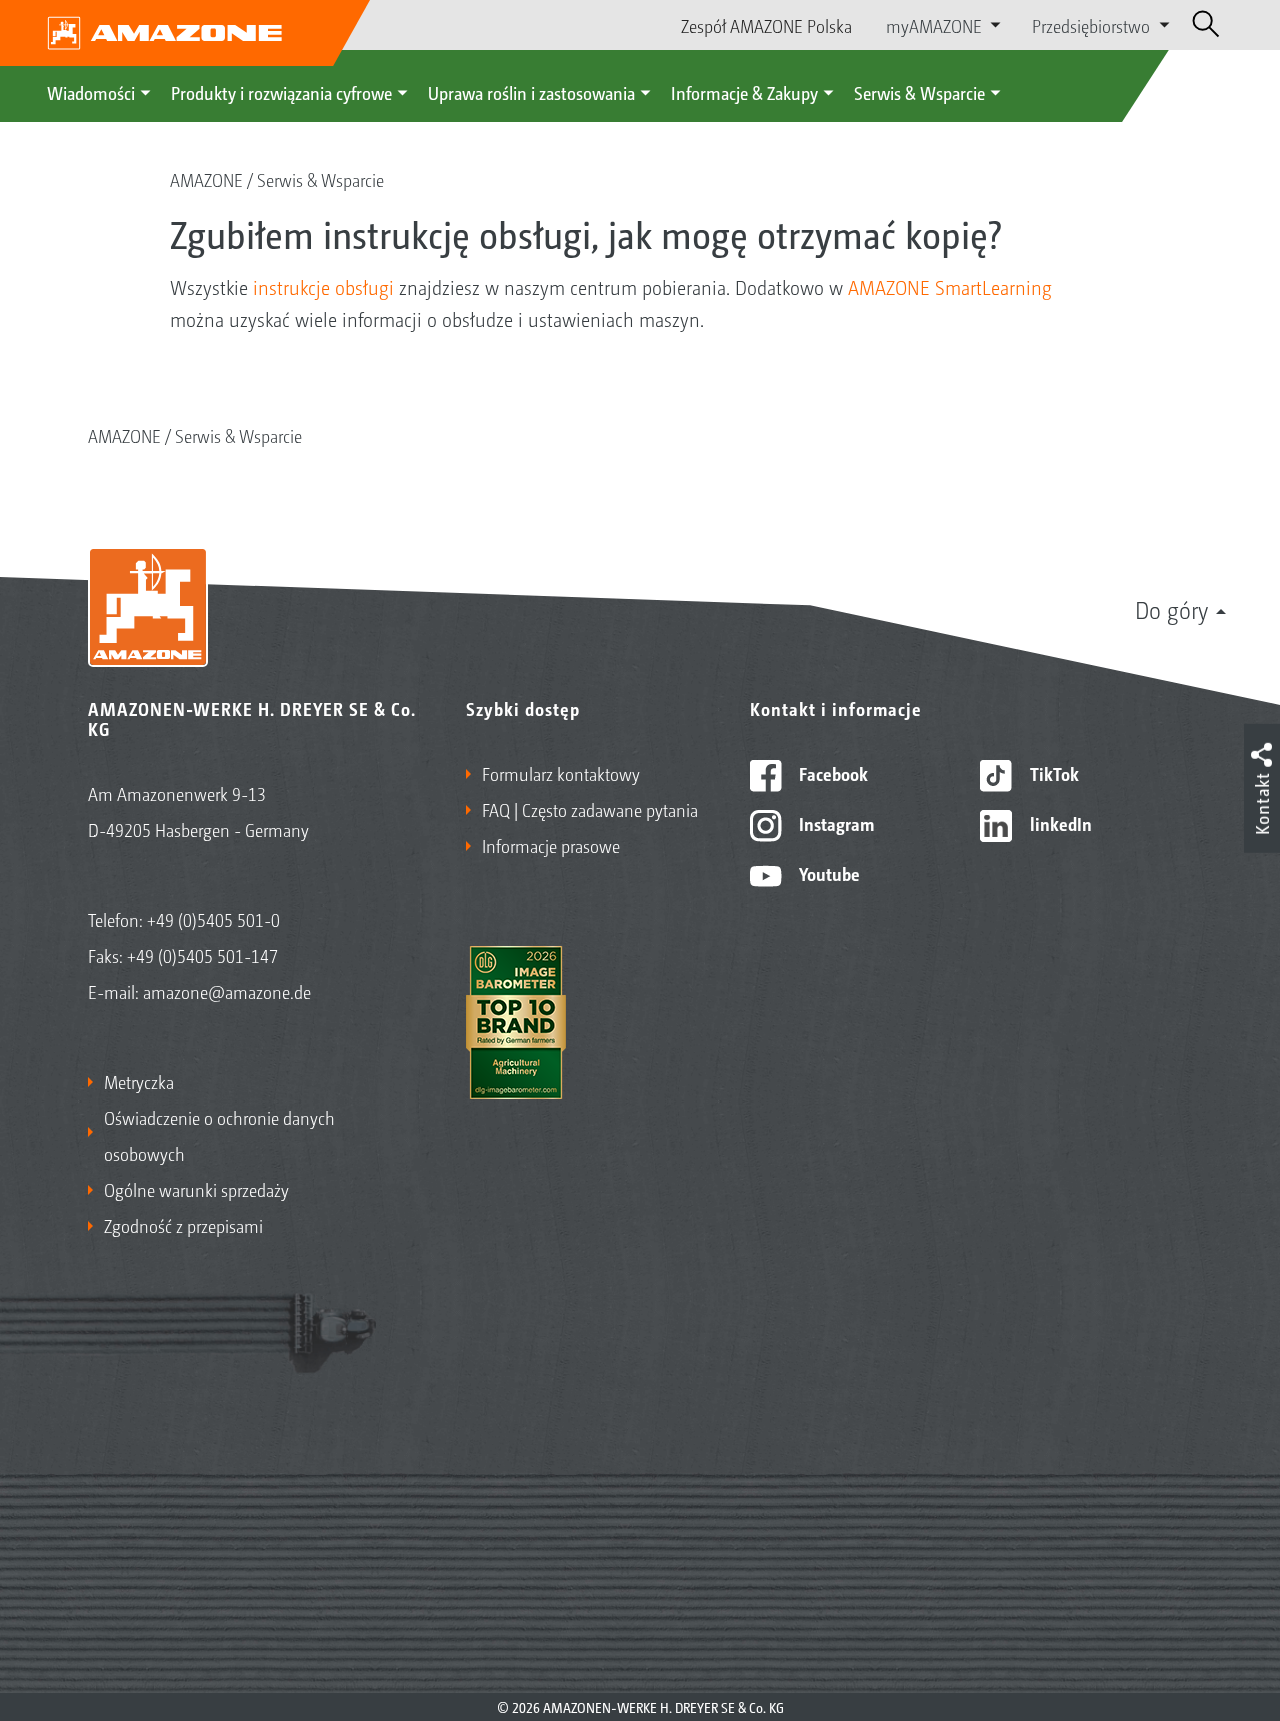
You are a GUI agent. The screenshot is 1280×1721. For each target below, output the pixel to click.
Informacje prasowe (551, 845)
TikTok (1052, 773)
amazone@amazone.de (227, 991)
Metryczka (139, 1081)
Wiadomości (91, 92)
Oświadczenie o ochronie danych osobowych (219, 1135)
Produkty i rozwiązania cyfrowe (281, 92)
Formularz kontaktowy (561, 773)
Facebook (831, 773)
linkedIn (1059, 823)
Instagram (834, 823)
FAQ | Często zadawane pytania (590, 809)
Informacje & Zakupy (744, 92)
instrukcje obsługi (323, 287)
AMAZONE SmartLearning (950, 287)
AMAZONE (206, 179)
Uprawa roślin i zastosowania (531, 92)
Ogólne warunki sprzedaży (196, 1189)
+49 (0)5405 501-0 (213, 919)
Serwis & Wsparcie (919, 92)
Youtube (827, 873)
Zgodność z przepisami (183, 1225)
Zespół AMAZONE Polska (766, 25)
